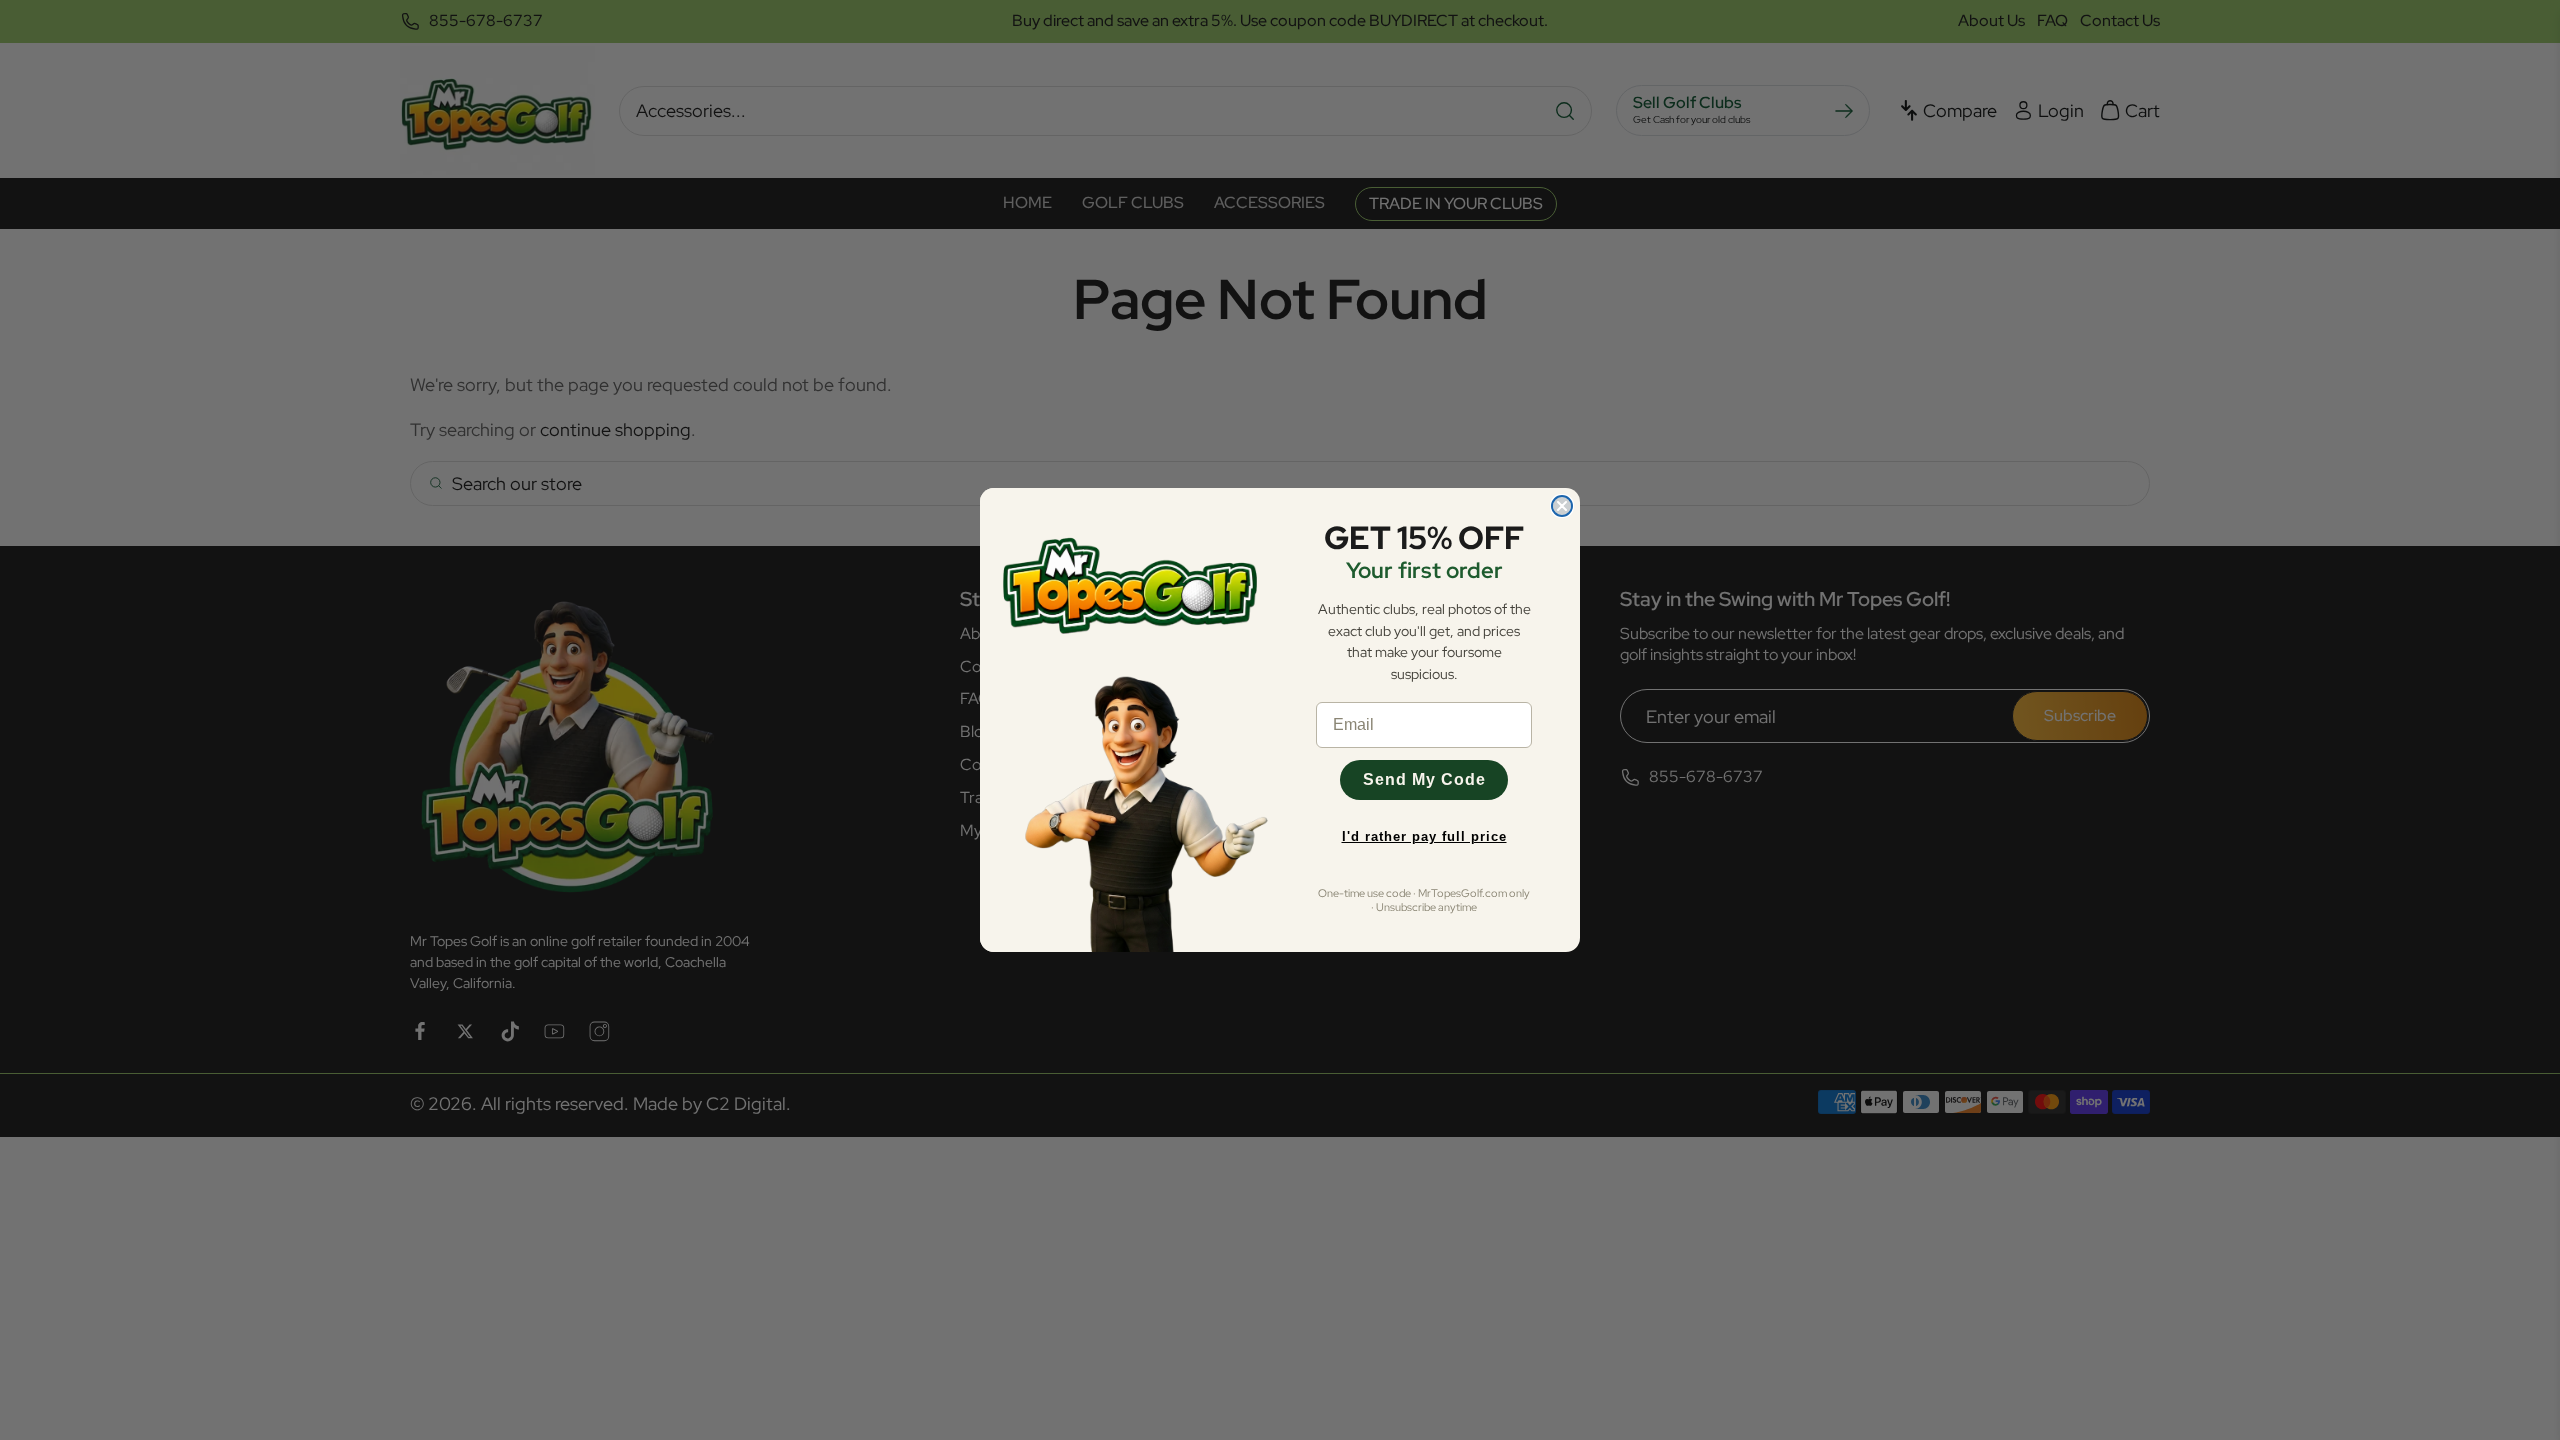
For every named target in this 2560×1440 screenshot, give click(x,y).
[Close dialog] (1562, 506)
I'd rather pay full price (1424, 836)
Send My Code (1424, 779)
